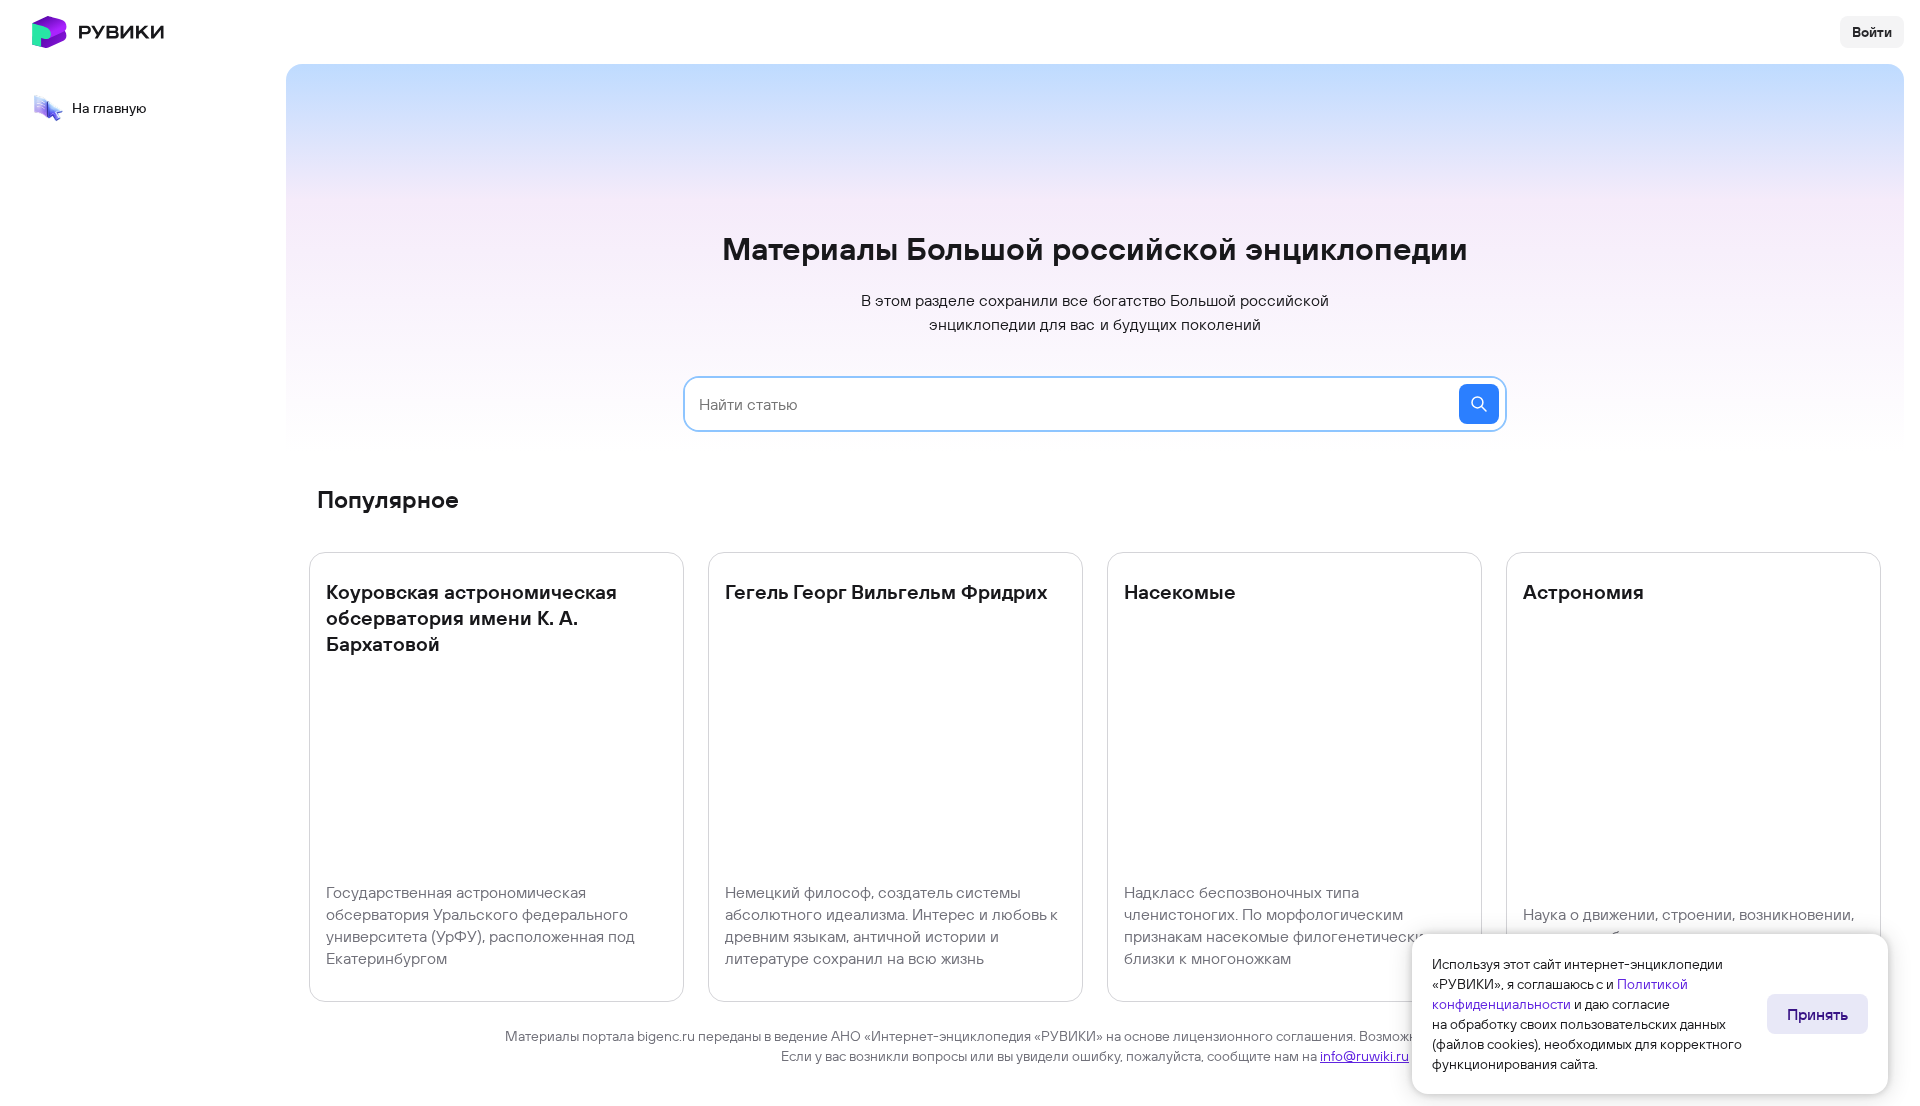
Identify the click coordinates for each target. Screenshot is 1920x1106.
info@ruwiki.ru (1364, 1056)
